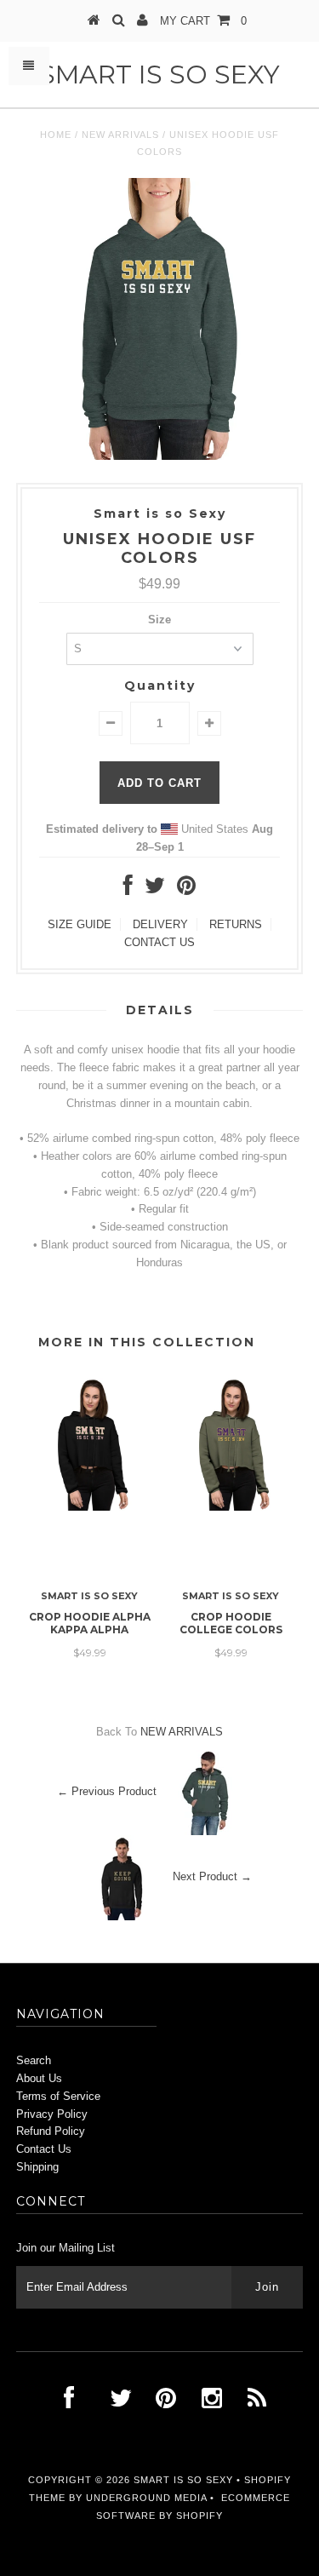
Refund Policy (51, 2131)
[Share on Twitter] (155, 889)
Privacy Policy (52, 2114)
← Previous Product (107, 1792)
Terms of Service (58, 2096)
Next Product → (212, 1877)
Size (159, 620)
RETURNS (236, 924)
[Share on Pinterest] (186, 889)
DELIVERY (160, 924)
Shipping (37, 2167)
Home (56, 135)
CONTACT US (159, 942)
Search (34, 2060)
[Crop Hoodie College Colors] (231, 1507)
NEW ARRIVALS (120, 135)
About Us (39, 2078)
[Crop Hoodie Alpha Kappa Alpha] (89, 1507)
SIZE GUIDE (80, 924)
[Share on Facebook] (128, 889)
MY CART (203, 21)
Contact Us (44, 2149)
